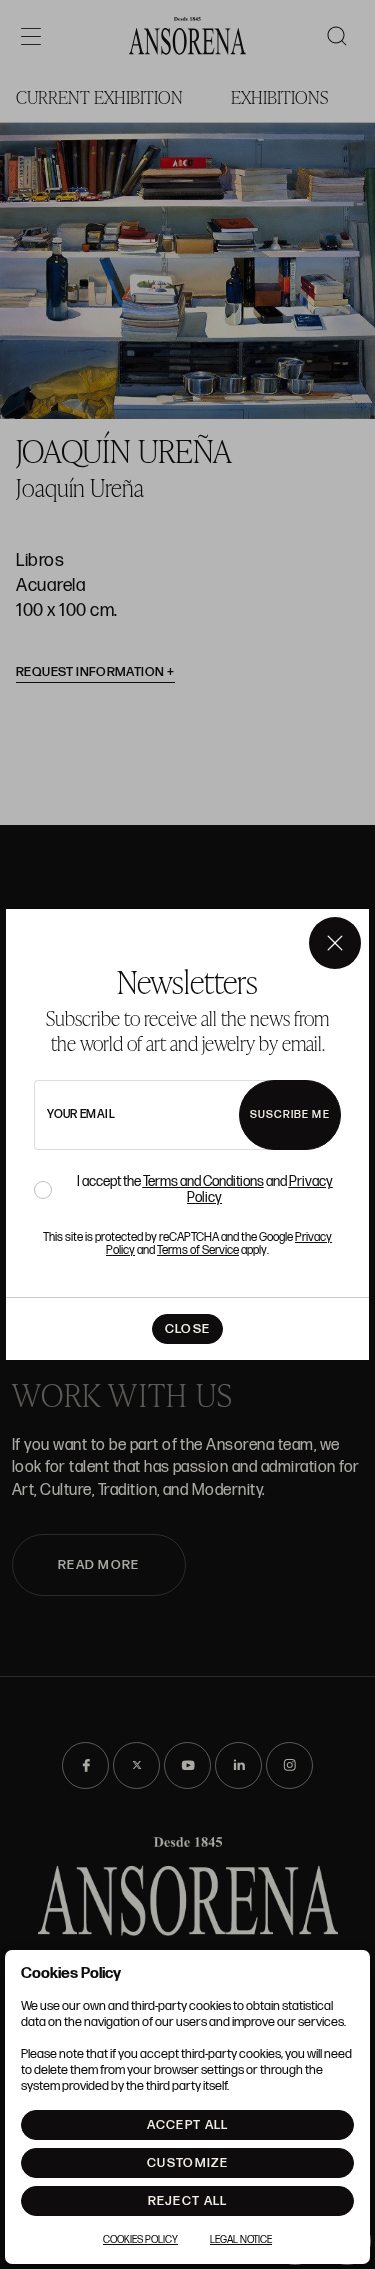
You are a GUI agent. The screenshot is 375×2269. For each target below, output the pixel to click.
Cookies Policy (140, 2240)
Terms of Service (198, 1250)
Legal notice (241, 2240)
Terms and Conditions (203, 1181)
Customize (187, 2163)
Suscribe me (290, 1114)
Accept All (188, 2125)
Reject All (188, 2201)
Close (188, 1329)
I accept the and (205, 1190)
